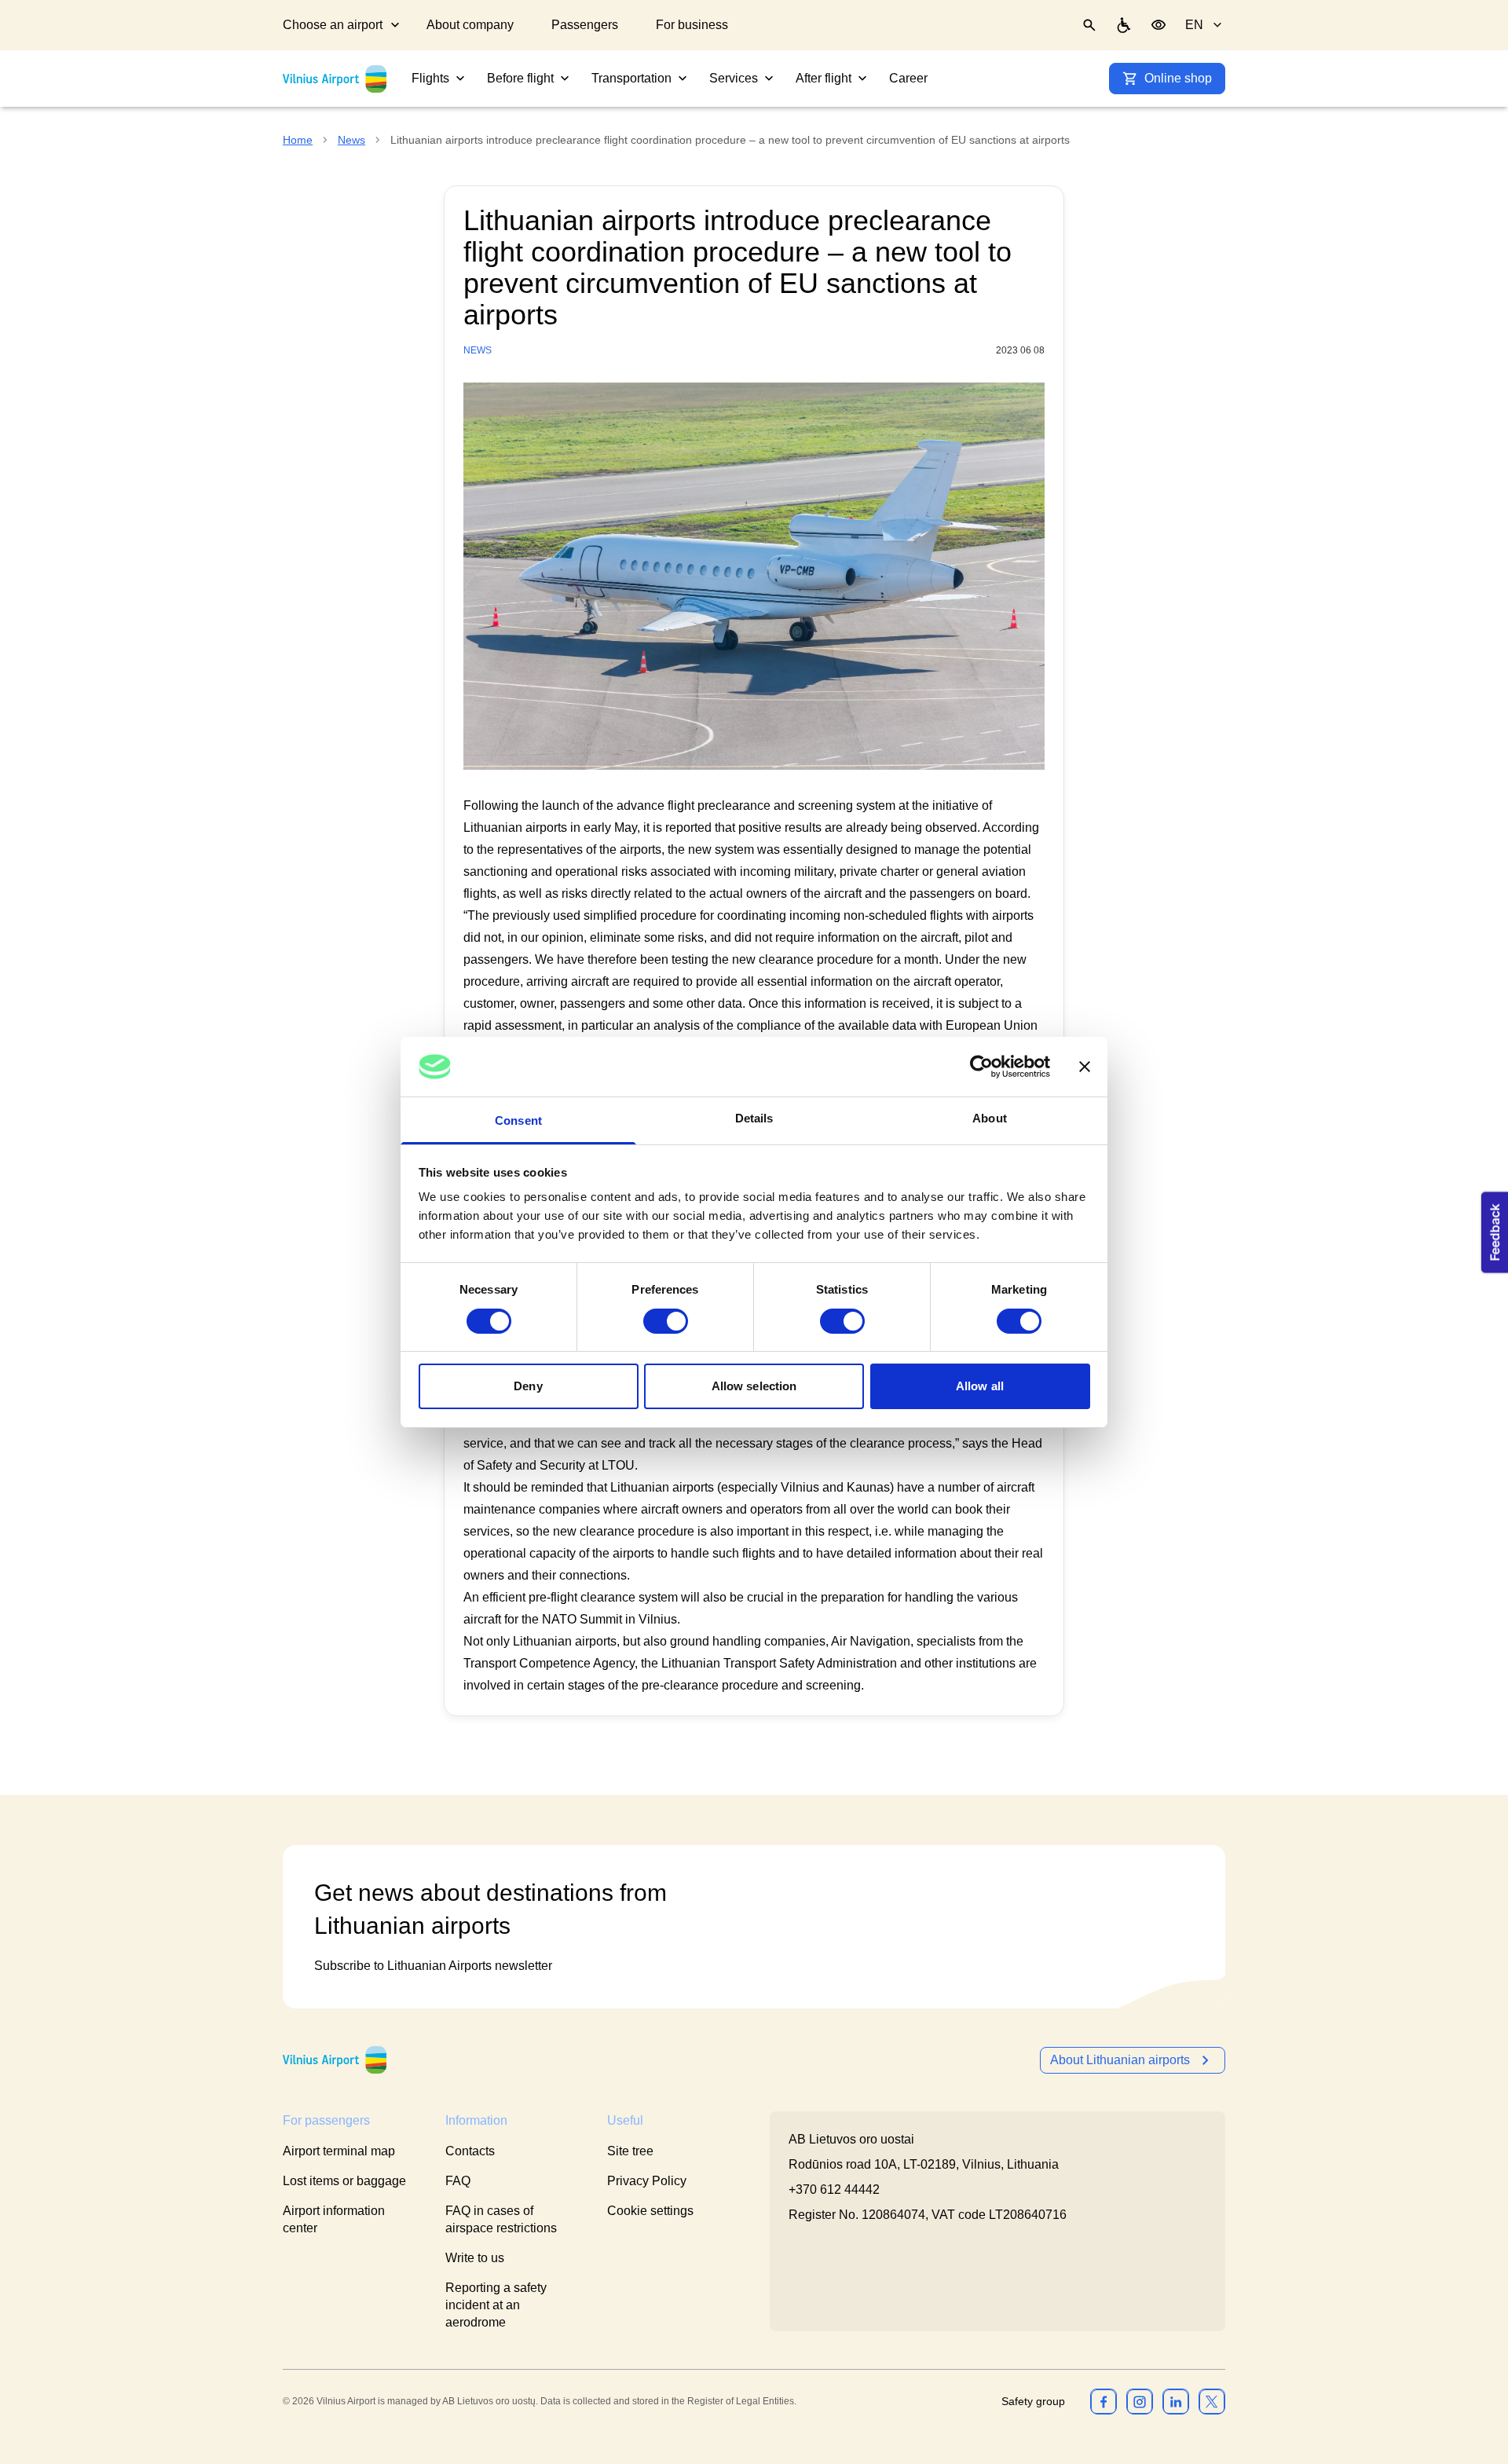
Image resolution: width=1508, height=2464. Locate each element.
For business (692, 25)
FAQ (458, 2181)
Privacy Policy (647, 2181)
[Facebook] (1104, 2401)
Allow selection (754, 1386)
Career (908, 78)
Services (734, 78)
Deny (528, 1386)
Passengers (585, 25)
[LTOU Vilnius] (335, 2060)
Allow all (980, 1386)
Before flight (520, 78)
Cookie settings (650, 2211)
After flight (824, 78)
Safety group (1033, 2401)
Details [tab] (754, 1118)
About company (470, 25)
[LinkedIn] (1176, 2401)
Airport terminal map (339, 2151)
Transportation (631, 78)
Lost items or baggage (344, 2181)
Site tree (630, 2151)
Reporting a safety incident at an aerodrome (496, 2305)
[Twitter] (1212, 2401)
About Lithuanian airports (1120, 2060)
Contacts (470, 2151)
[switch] (666, 1321)
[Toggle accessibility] (1158, 25)
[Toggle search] (1089, 25)
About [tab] (990, 1118)
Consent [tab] (518, 1120)
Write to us (475, 2258)
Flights (430, 78)
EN (1194, 25)
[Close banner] (1085, 1067)
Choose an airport (333, 25)
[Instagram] (1140, 2401)
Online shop (1178, 78)
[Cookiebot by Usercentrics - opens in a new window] (981, 1067)
